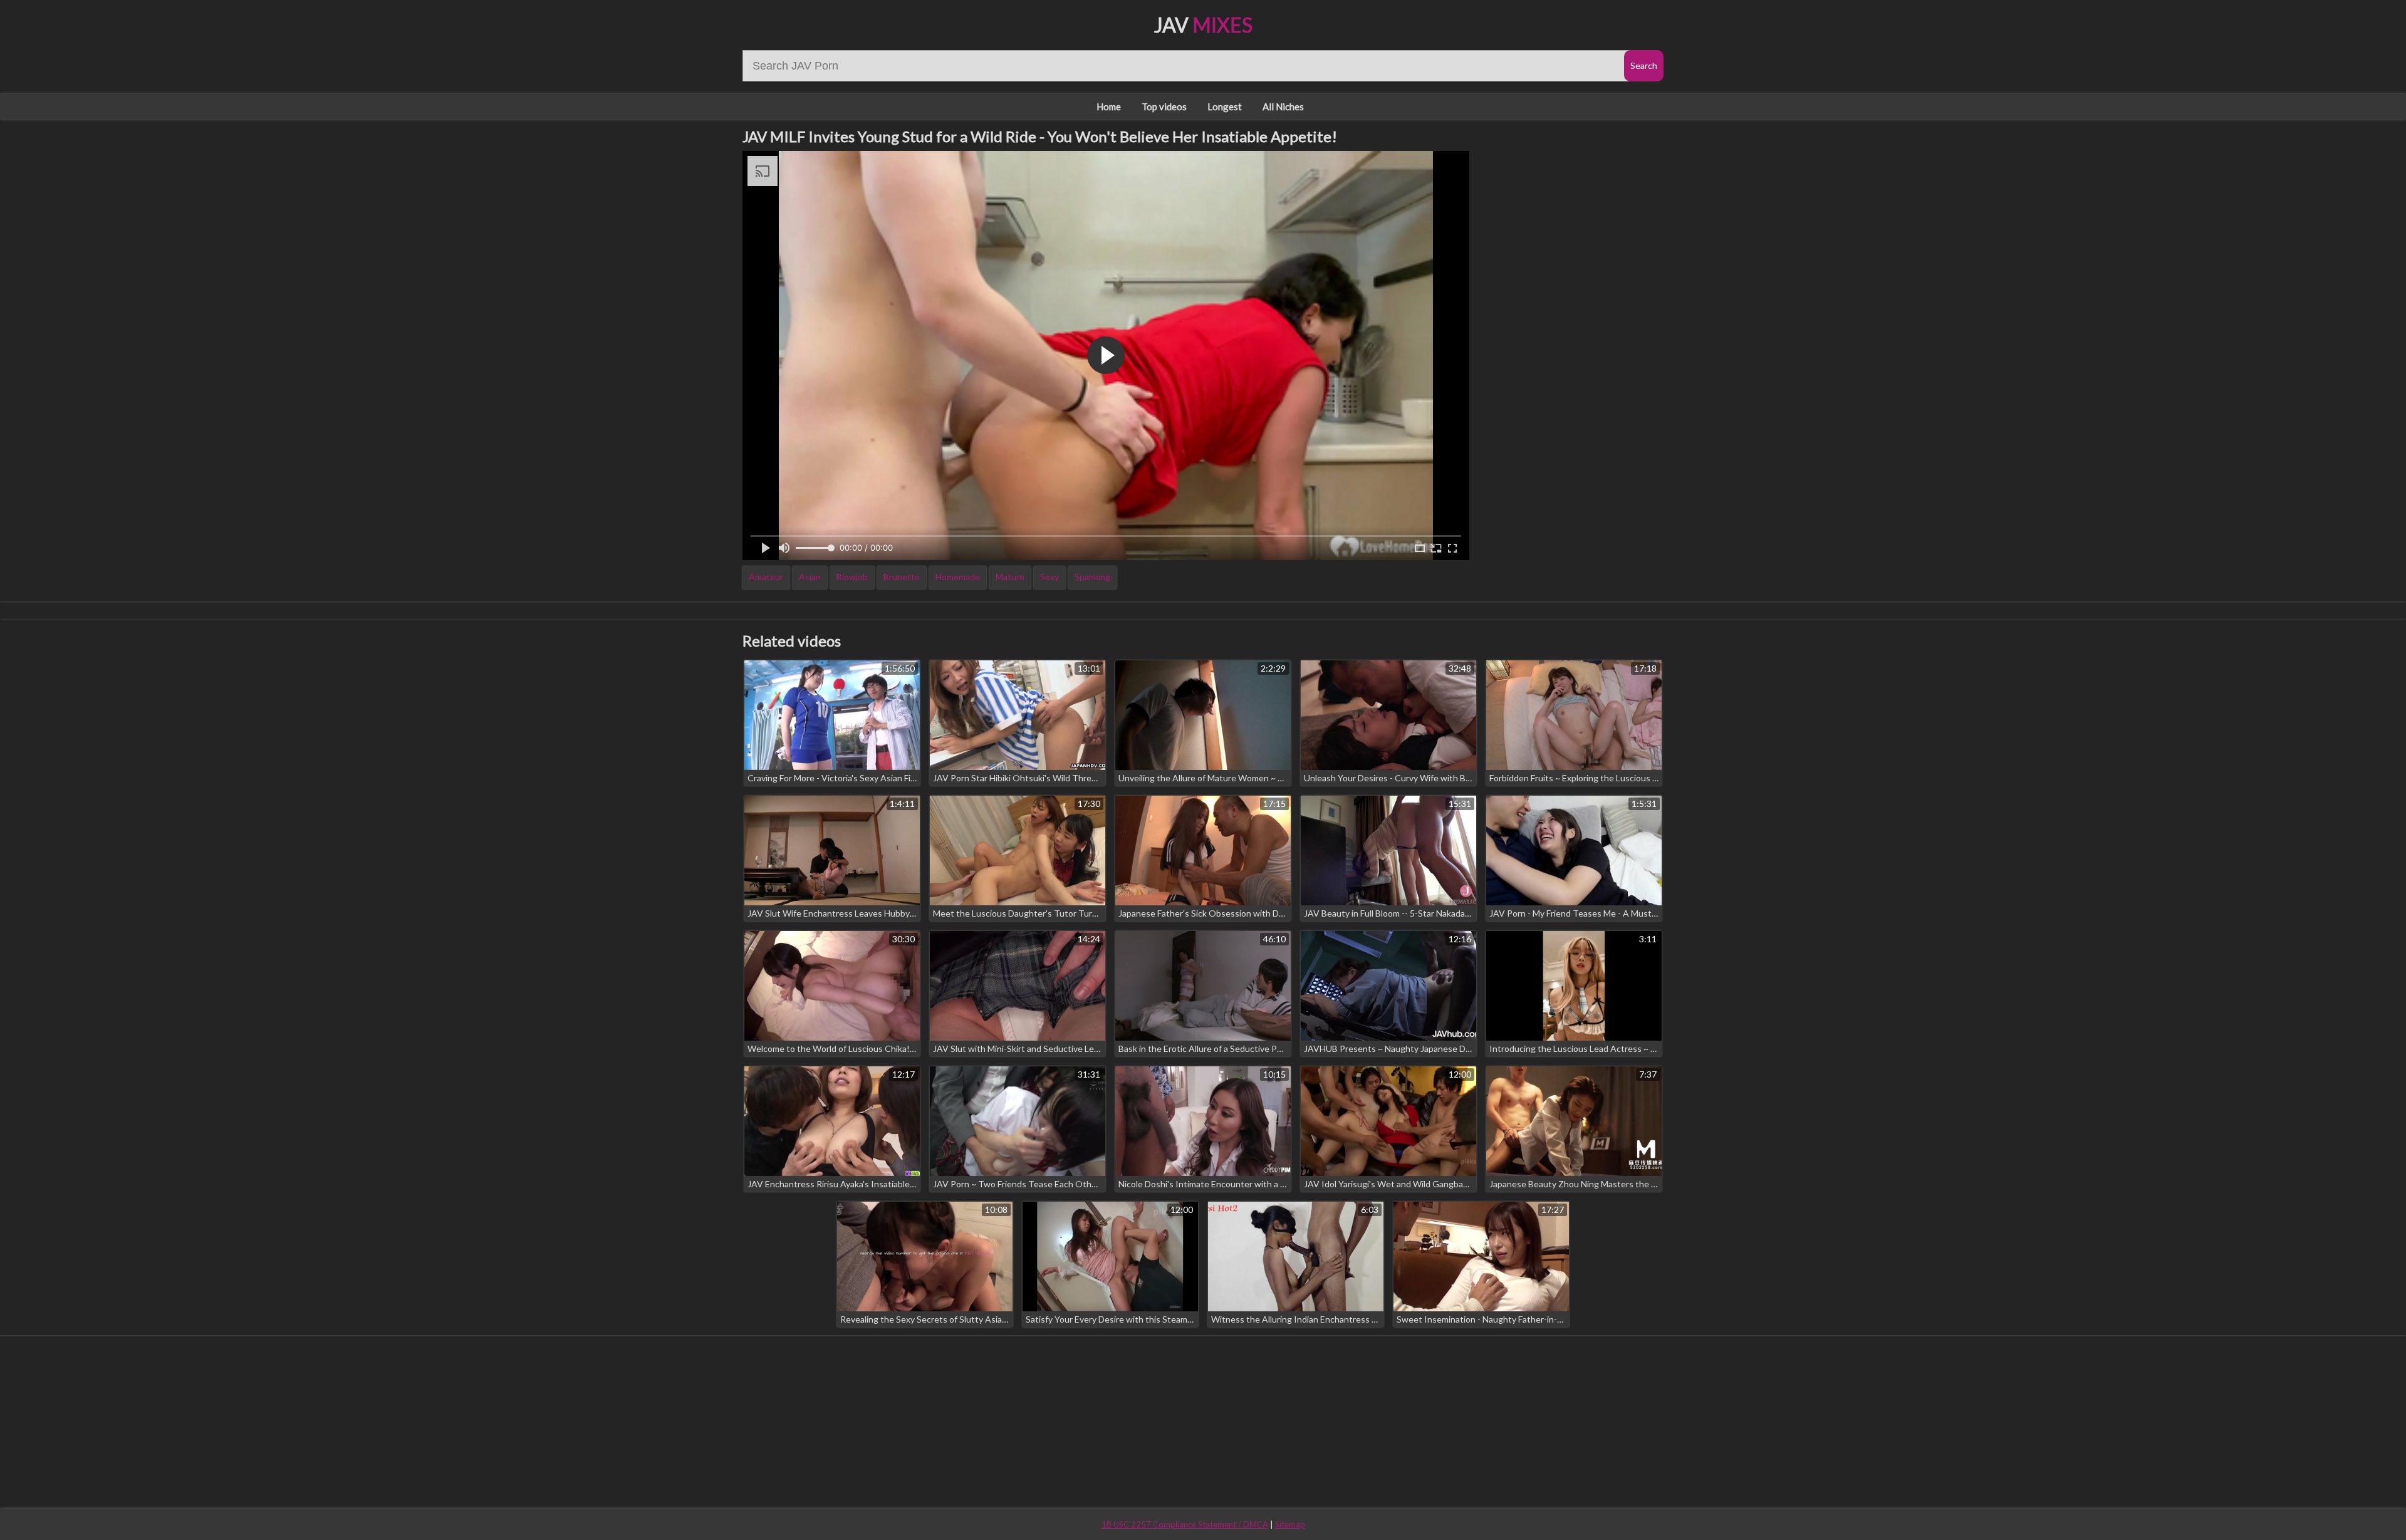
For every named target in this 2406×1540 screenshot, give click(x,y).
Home (1109, 107)
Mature (1010, 577)
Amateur (766, 577)
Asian (810, 577)
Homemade (958, 577)
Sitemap (1290, 1524)
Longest (1225, 107)
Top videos (1164, 107)
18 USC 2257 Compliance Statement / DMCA (1185, 1524)
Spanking (1092, 577)
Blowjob (852, 577)
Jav (1203, 25)
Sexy (1049, 577)
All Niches (1283, 107)
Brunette (902, 577)
